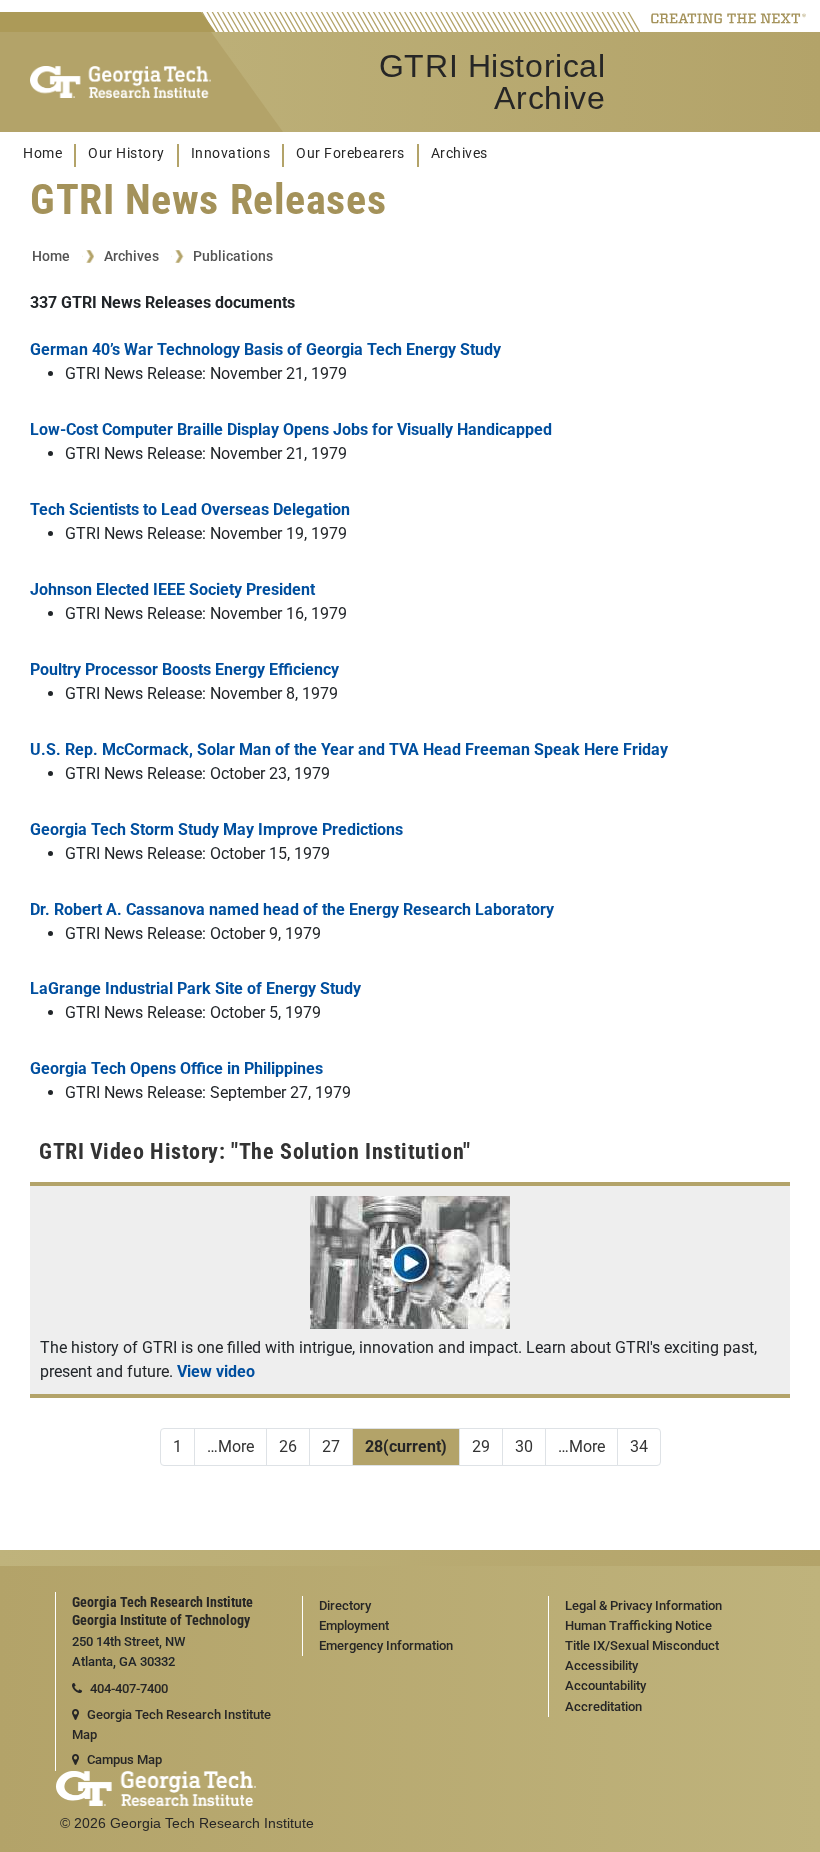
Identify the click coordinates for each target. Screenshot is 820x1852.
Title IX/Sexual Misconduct (642, 1645)
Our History (126, 153)
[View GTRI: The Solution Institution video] (410, 1323)
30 (524, 1446)
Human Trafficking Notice (638, 1625)
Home (42, 153)
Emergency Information (386, 1645)
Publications (233, 256)
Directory (345, 1605)
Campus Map (124, 1759)
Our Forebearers (350, 153)
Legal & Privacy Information (643, 1605)
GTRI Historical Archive (492, 82)
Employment (354, 1625)
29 (481, 1446)
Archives (459, 153)
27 (331, 1446)
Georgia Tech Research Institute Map (171, 1725)
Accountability (605, 1685)
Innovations (231, 153)
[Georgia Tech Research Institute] (120, 81)
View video (216, 1371)
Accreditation (603, 1706)
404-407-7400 (129, 1688)
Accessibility (601, 1665)
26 (288, 1446)
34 (639, 1446)
